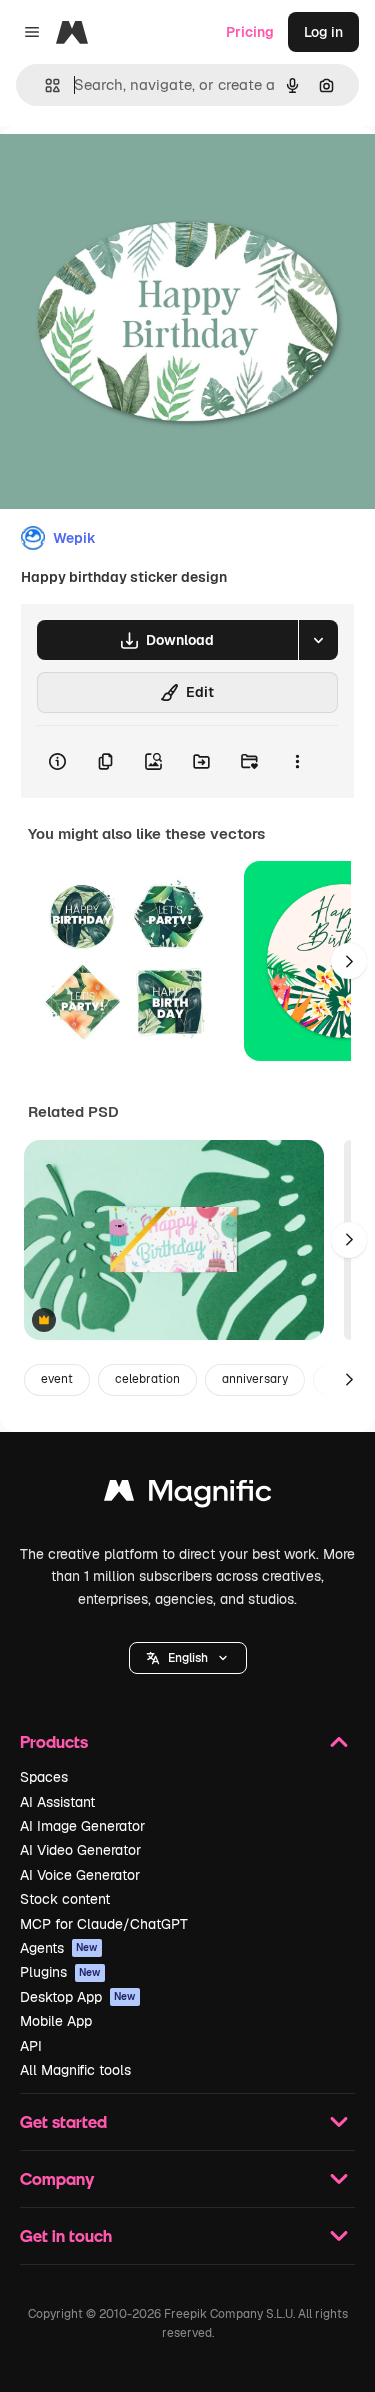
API (31, 2046)
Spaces (44, 1777)
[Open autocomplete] (44, 85)
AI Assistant (57, 1802)
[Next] (349, 961)
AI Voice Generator (80, 1875)
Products (54, 1741)
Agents (59, 1948)
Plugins (60, 1972)
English (188, 1658)
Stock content (65, 1899)
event (57, 1379)
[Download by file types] (318, 640)
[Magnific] (188, 1495)
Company (57, 2178)
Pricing (250, 32)
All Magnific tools (75, 2070)
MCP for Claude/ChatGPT (104, 1924)
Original (128, 171)
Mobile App (56, 2021)
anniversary (255, 1379)
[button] (188, 1658)
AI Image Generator (82, 1826)
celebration (147, 1379)
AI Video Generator (80, 1850)
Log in (323, 32)
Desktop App (78, 1997)
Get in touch (66, 2235)
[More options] (297, 762)
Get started (63, 2121)
